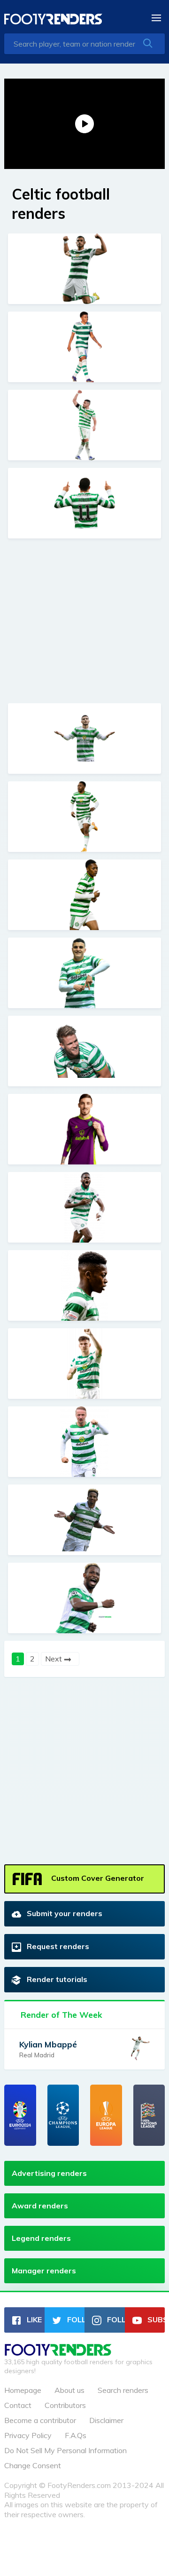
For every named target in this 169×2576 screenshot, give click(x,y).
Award (40, 2206)
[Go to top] (58, 2353)
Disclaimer (106, 2420)
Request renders (57, 1946)
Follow (75, 2319)
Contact (18, 2405)
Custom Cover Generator (97, 1878)
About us (69, 2390)
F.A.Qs (76, 2435)
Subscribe (155, 2319)
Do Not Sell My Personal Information (65, 2450)
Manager (44, 2271)
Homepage (23, 2390)
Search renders (123, 2390)
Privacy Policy (28, 2435)
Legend (41, 2238)
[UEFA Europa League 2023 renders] (106, 2115)
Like (33, 2319)
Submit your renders (64, 1913)
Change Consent (33, 2465)
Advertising (49, 2173)
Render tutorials (56, 1979)
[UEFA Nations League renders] (149, 2115)
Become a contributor (40, 2420)
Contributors (65, 2405)
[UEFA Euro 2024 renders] (20, 2115)
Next (54, 1659)
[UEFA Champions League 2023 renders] (63, 2115)
